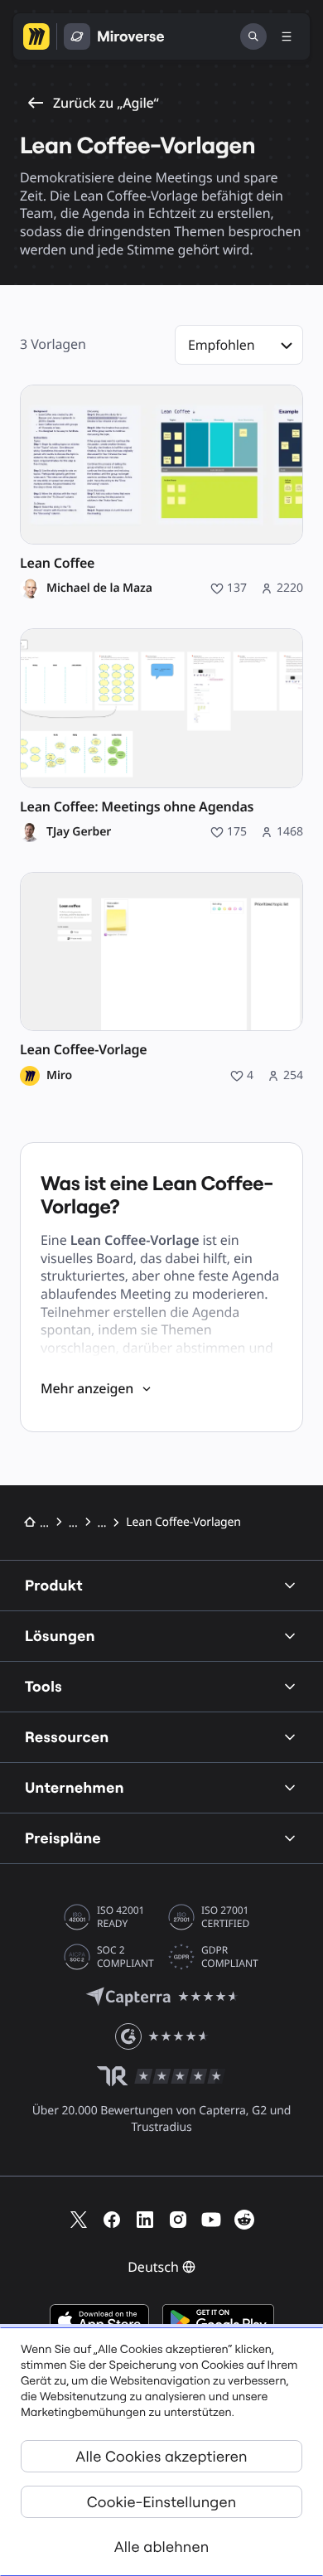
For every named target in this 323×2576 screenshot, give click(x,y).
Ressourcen (67, 1737)
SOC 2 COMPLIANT (125, 1957)
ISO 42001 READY (121, 1917)
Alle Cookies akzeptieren (161, 2456)
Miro (59, 1076)
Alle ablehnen (162, 2547)
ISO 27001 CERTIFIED (225, 1917)
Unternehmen (75, 1787)
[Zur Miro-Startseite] (36, 36)
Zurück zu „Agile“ (106, 103)
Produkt (54, 1585)
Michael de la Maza (99, 588)
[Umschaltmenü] (287, 36)
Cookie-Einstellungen (162, 2502)
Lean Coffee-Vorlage (83, 1050)
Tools (43, 1686)
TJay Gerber (79, 832)
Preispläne (63, 1838)
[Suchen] (253, 36)
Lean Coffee (57, 563)
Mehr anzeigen (87, 1388)
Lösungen (60, 1636)
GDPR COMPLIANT (230, 1957)
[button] (239, 345)
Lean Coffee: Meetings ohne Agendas (137, 807)
